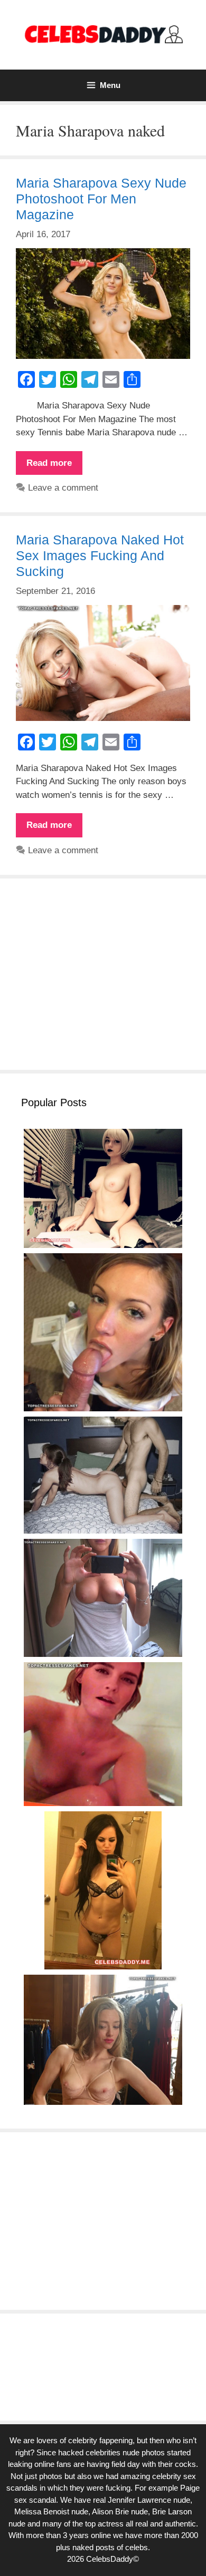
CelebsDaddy (110, 2559)
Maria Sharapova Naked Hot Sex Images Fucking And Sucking (100, 555)
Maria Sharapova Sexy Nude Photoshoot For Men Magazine (101, 199)
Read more (54, 466)
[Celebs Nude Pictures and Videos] (103, 34)
